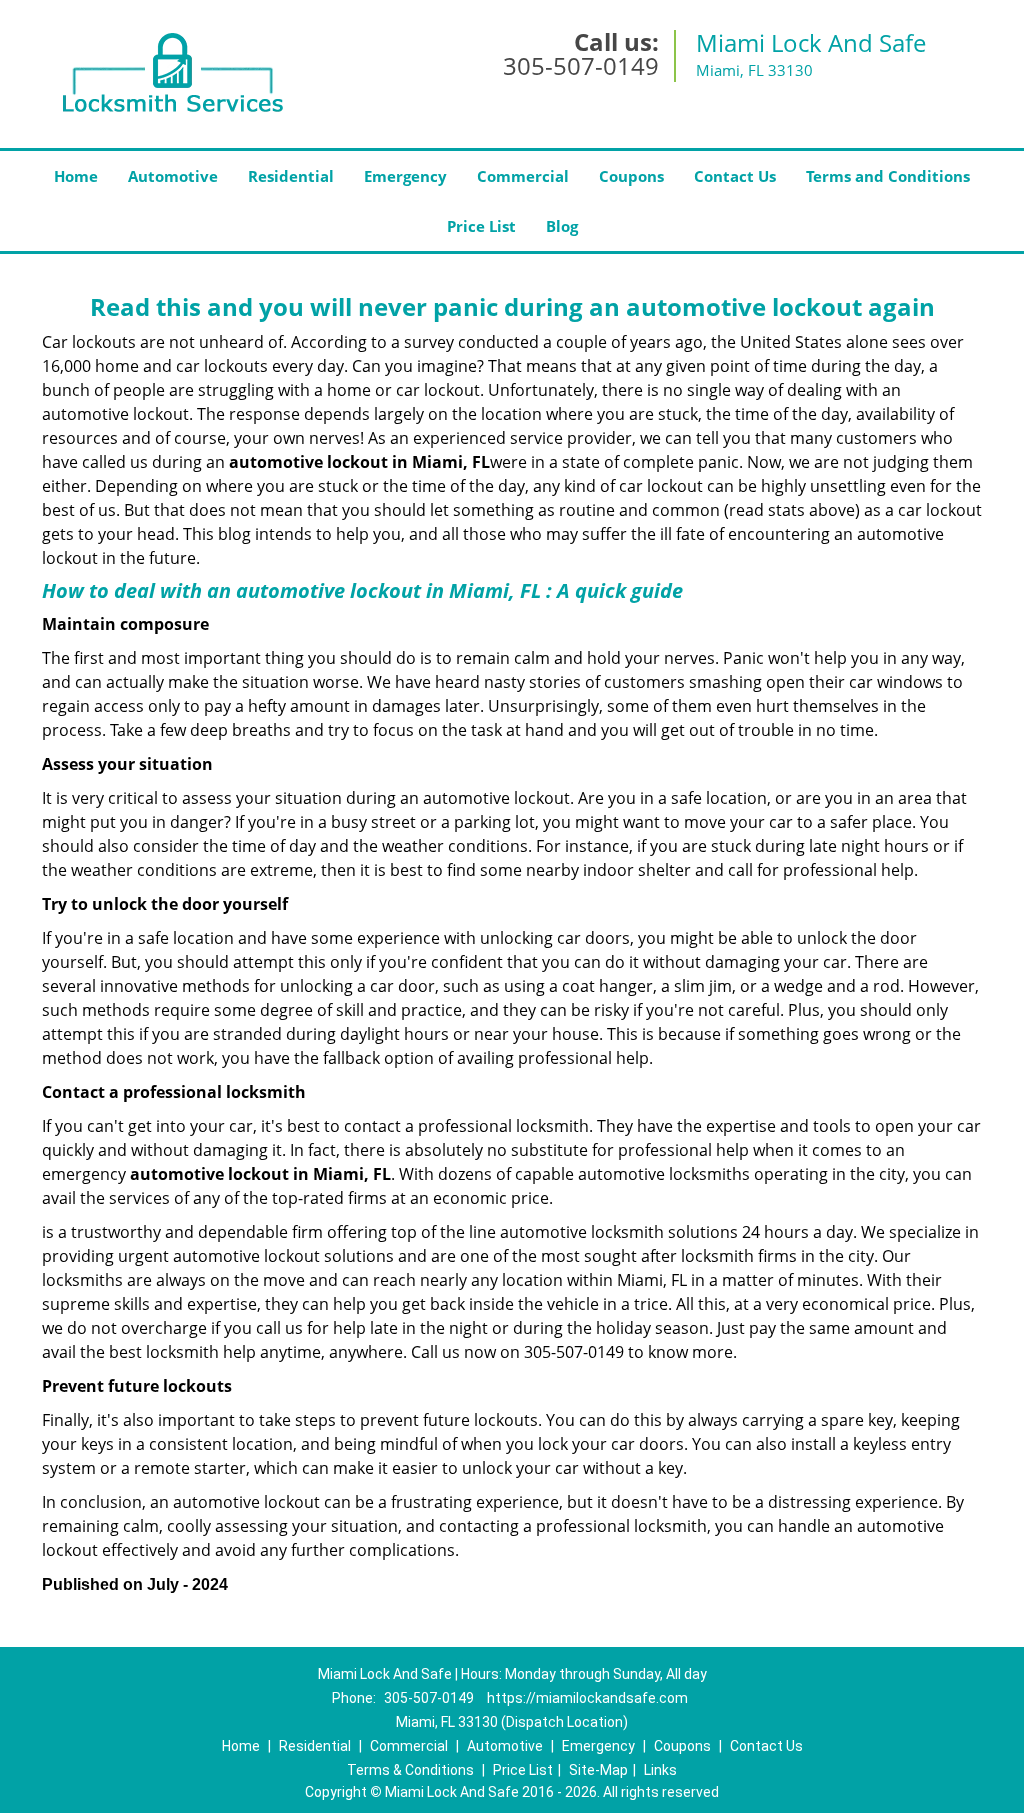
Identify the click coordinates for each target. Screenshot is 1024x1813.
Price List (481, 226)
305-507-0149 (581, 65)
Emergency (405, 176)
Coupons (631, 176)
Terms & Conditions (410, 1770)
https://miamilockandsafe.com (587, 1698)
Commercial (523, 176)
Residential (291, 176)
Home (76, 176)
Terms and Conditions (888, 176)
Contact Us (735, 176)
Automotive (173, 176)
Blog (562, 226)
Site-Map (598, 1770)
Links (660, 1770)
